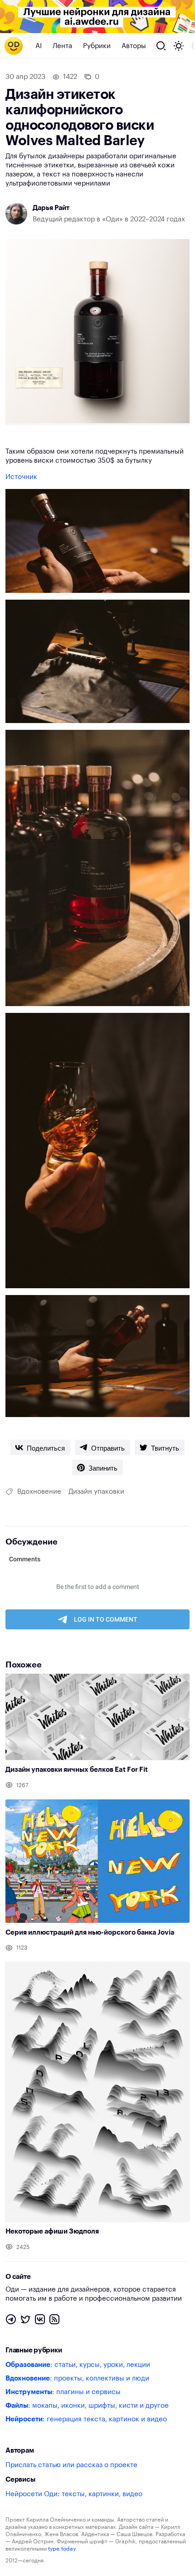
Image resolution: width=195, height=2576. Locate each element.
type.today (62, 2549)
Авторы (134, 46)
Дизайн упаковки (96, 1492)
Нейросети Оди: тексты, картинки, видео (74, 2494)
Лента (62, 46)
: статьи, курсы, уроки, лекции (78, 2365)
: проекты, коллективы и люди (77, 2378)
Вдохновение (39, 1492)
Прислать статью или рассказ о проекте (71, 2465)
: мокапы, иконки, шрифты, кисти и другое (87, 2406)
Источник (21, 477)
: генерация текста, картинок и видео (86, 2419)
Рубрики (97, 46)
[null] (40, 1447)
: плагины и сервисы (63, 2392)
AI (39, 46)
